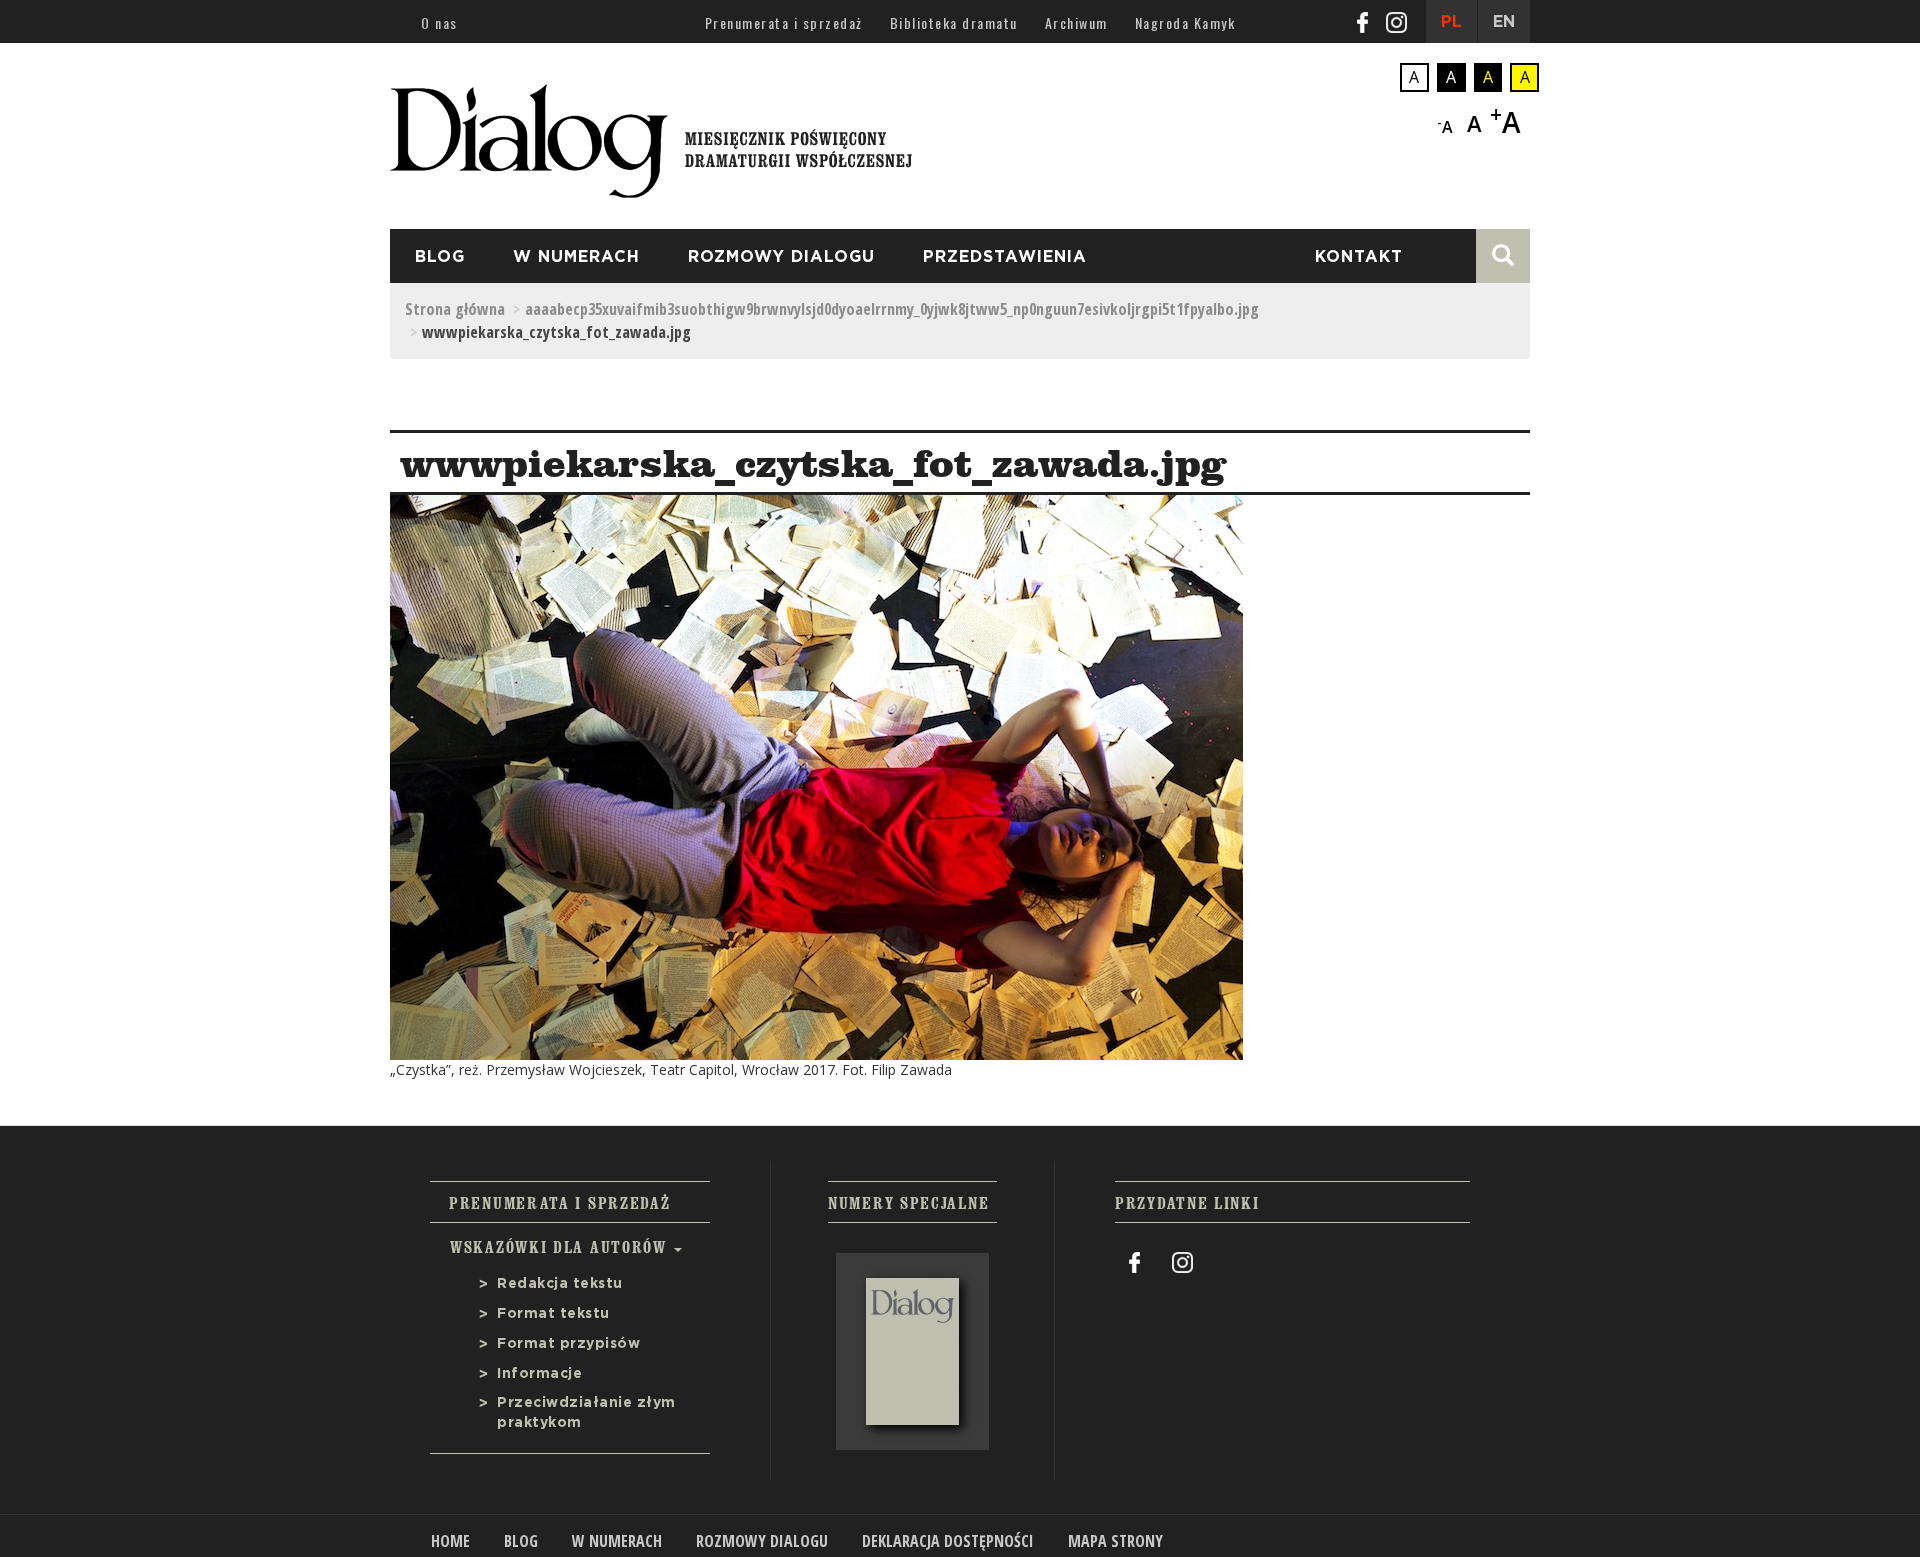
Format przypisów (568, 1344)
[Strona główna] (651, 135)
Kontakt (1359, 257)
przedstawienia (1005, 257)
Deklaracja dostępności (948, 1541)
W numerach (576, 257)
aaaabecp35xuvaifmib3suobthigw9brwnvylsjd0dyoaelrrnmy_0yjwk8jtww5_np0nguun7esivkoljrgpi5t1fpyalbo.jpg (892, 309)
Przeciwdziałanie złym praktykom (586, 1413)
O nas (439, 22)
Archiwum (1076, 22)
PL (1451, 22)
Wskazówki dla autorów (561, 1247)
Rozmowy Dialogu (781, 257)
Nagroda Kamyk (1185, 22)
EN (1504, 22)
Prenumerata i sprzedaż (784, 22)
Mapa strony (1115, 1541)
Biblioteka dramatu (954, 22)
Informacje (539, 1374)
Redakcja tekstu (560, 1284)
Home (450, 1541)
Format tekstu (553, 1314)
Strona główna (455, 309)
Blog (440, 257)
